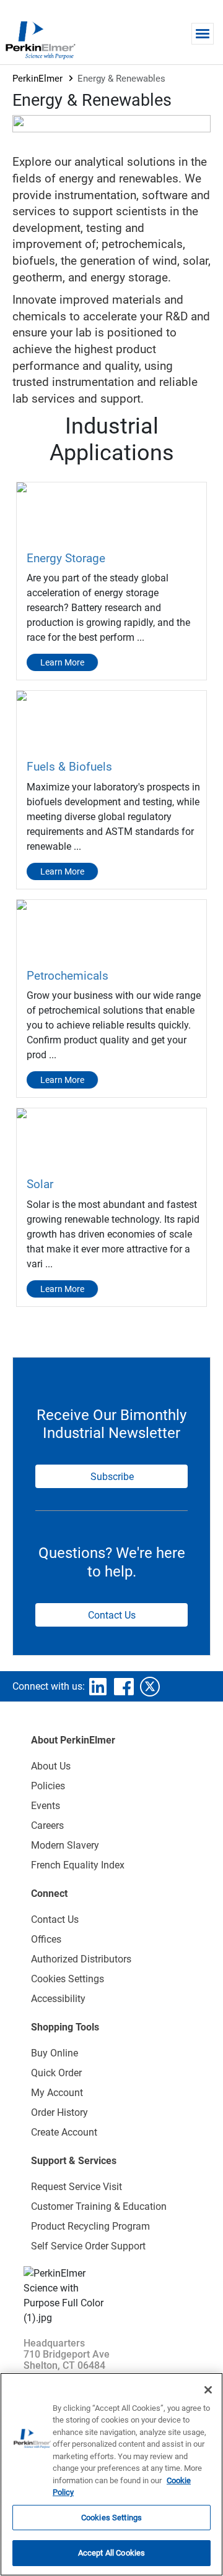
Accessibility (58, 1999)
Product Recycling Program (90, 2226)
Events (46, 1806)
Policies (48, 1786)
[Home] (40, 40)
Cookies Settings (111, 2518)
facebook (124, 1687)
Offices (46, 1939)
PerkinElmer (37, 79)
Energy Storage (66, 558)
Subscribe (112, 1477)
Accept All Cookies (111, 2553)
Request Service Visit (77, 2187)
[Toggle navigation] (203, 34)
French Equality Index (78, 1865)
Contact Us (112, 1615)
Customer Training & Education (99, 2206)
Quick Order (56, 2073)
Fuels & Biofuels (69, 767)
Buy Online (55, 2053)
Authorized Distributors (81, 1959)
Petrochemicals (68, 976)
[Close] (208, 2390)
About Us (51, 1766)
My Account (57, 2093)
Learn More (62, 662)
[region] (111, 2474)
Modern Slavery (65, 1845)
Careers (47, 1825)
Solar (40, 1184)
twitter (150, 1687)
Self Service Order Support (88, 2246)
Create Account (64, 2132)
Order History (59, 2112)
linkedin (98, 1687)
